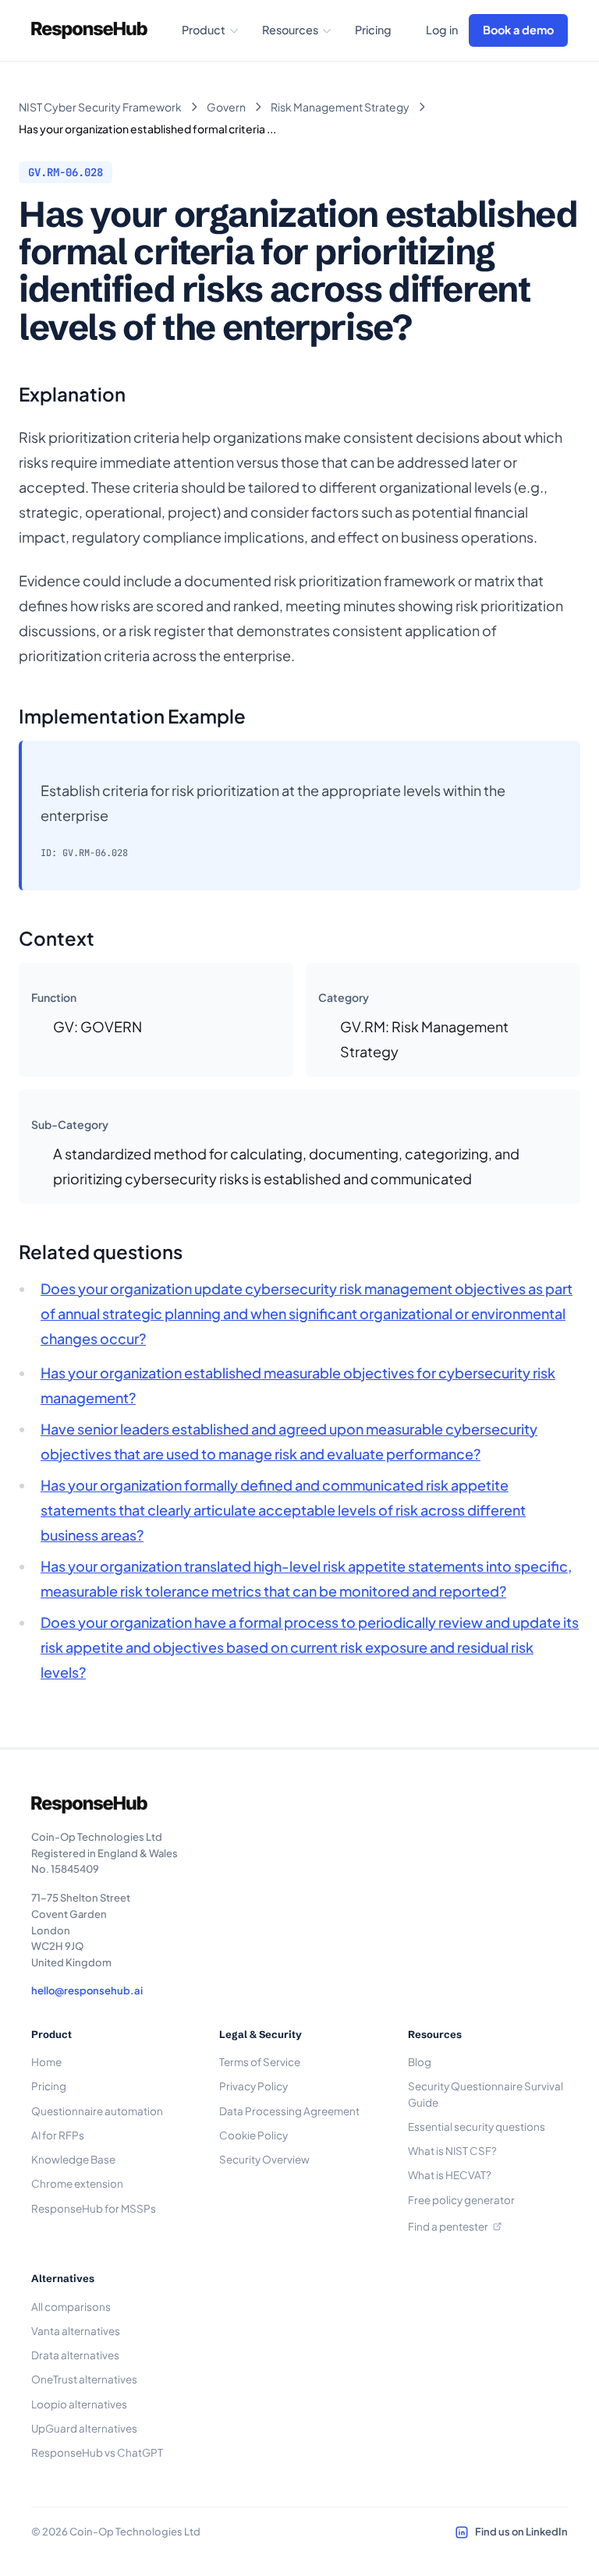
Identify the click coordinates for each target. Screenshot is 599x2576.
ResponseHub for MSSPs (94, 2208)
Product (204, 30)
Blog (420, 2062)
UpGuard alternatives (84, 2428)
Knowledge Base (73, 2159)
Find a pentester (448, 2226)
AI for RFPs (58, 2135)
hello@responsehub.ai (87, 1990)
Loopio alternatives (79, 2404)
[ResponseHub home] (89, 30)
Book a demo (518, 30)
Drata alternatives (75, 2355)
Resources (290, 30)
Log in (442, 30)
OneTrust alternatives (84, 2379)
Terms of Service (260, 2062)
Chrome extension (77, 2183)
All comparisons (71, 2307)
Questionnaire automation (97, 2111)
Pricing (373, 30)
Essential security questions (477, 2127)
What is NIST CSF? (452, 2151)
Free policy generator (461, 2200)
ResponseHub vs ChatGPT (97, 2452)
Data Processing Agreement (289, 2111)
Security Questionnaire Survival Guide (486, 2094)
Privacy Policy (253, 2086)
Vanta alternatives (76, 2331)
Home (46, 2062)
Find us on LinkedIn (521, 2532)
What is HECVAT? (450, 2175)
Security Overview (264, 2159)
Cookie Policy (253, 2135)
